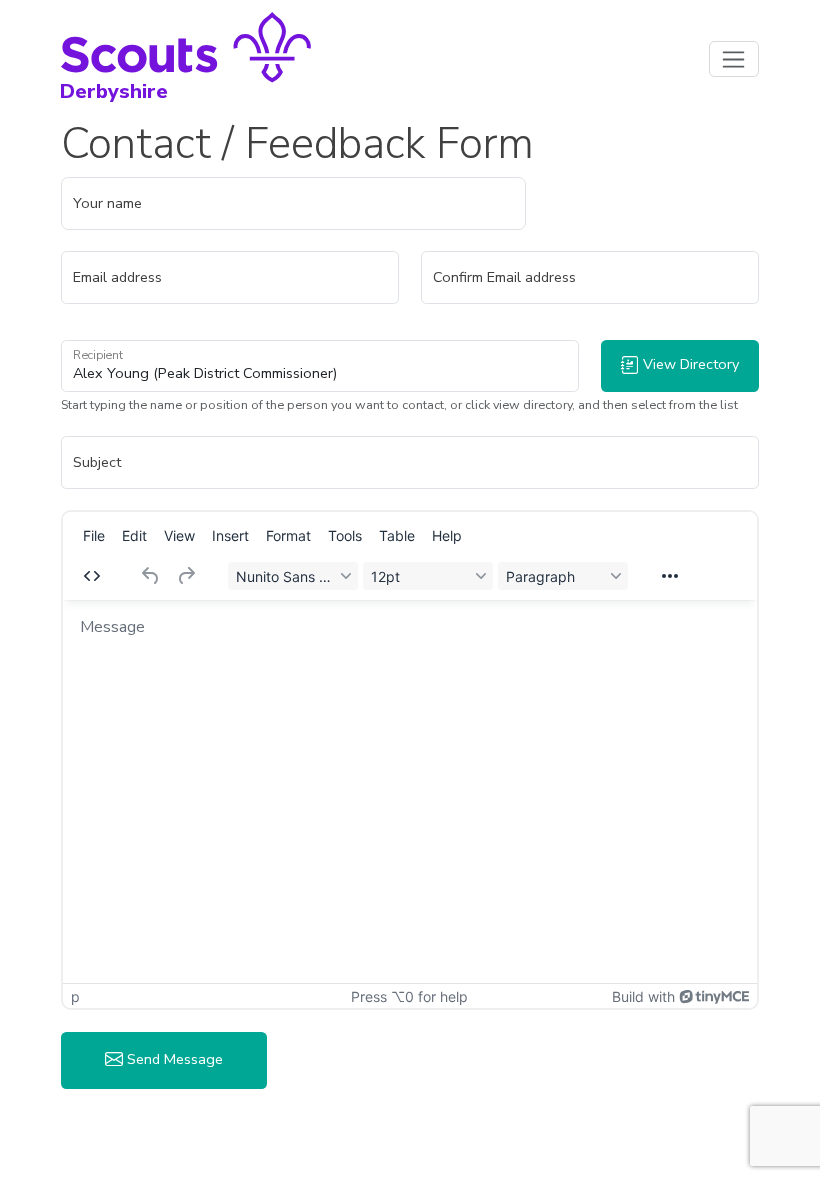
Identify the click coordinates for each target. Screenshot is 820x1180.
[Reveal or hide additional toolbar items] (670, 576)
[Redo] (186, 576)
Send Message (173, 1059)
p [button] (75, 996)
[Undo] (151, 576)
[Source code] (92, 576)
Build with (643, 996)
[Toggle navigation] (734, 59)
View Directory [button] (689, 364)
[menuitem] (94, 535)
